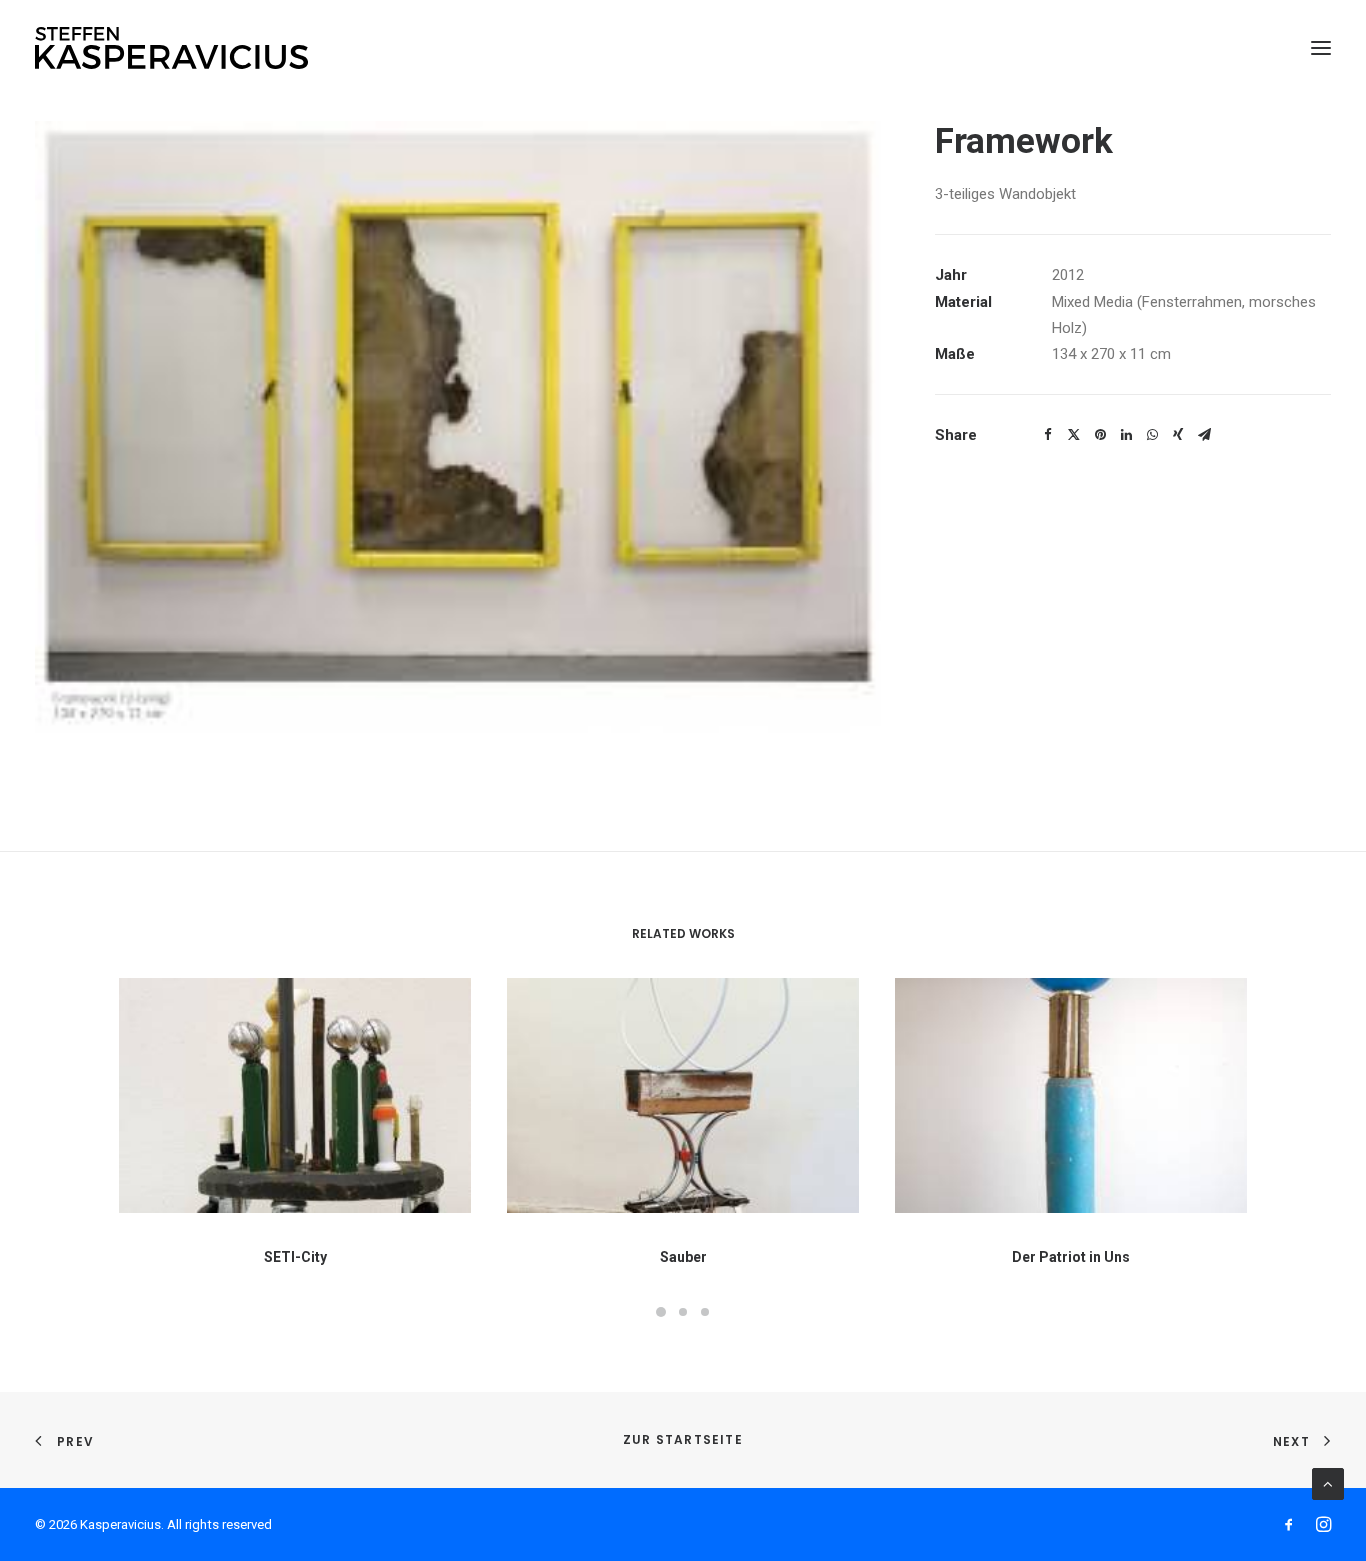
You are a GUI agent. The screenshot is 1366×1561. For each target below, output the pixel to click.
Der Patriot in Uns (1071, 1257)
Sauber (683, 1257)
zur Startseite (683, 1439)
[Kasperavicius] (171, 48)
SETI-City (295, 1257)
